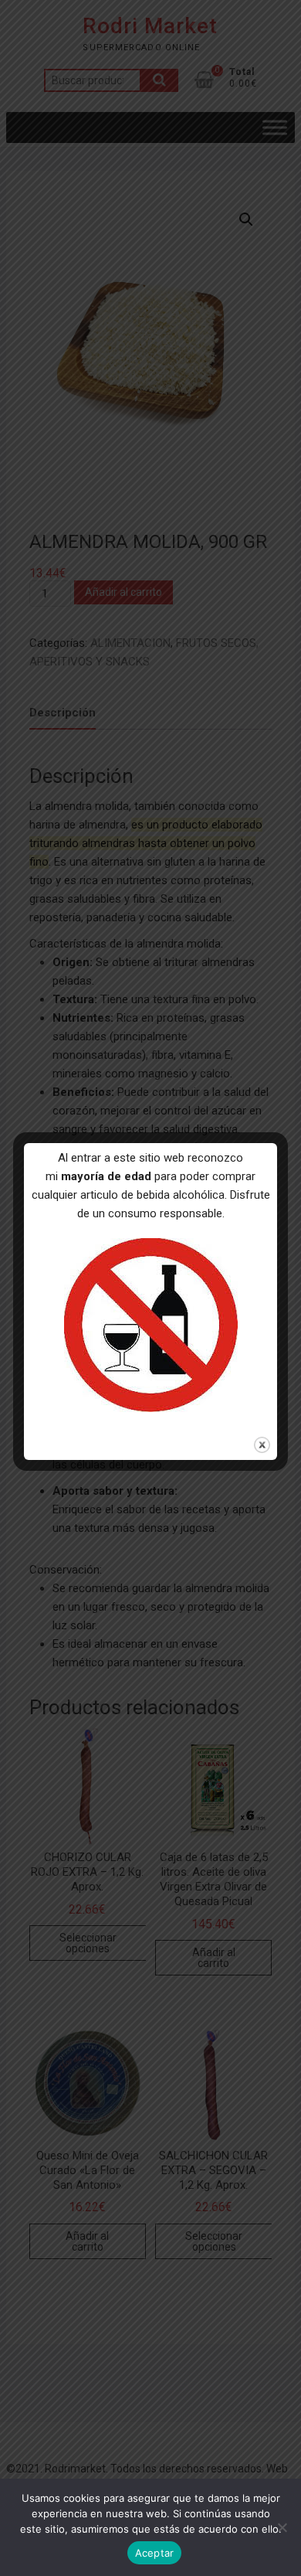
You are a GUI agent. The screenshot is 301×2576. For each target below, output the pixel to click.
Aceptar (155, 2553)
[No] (282, 2527)
